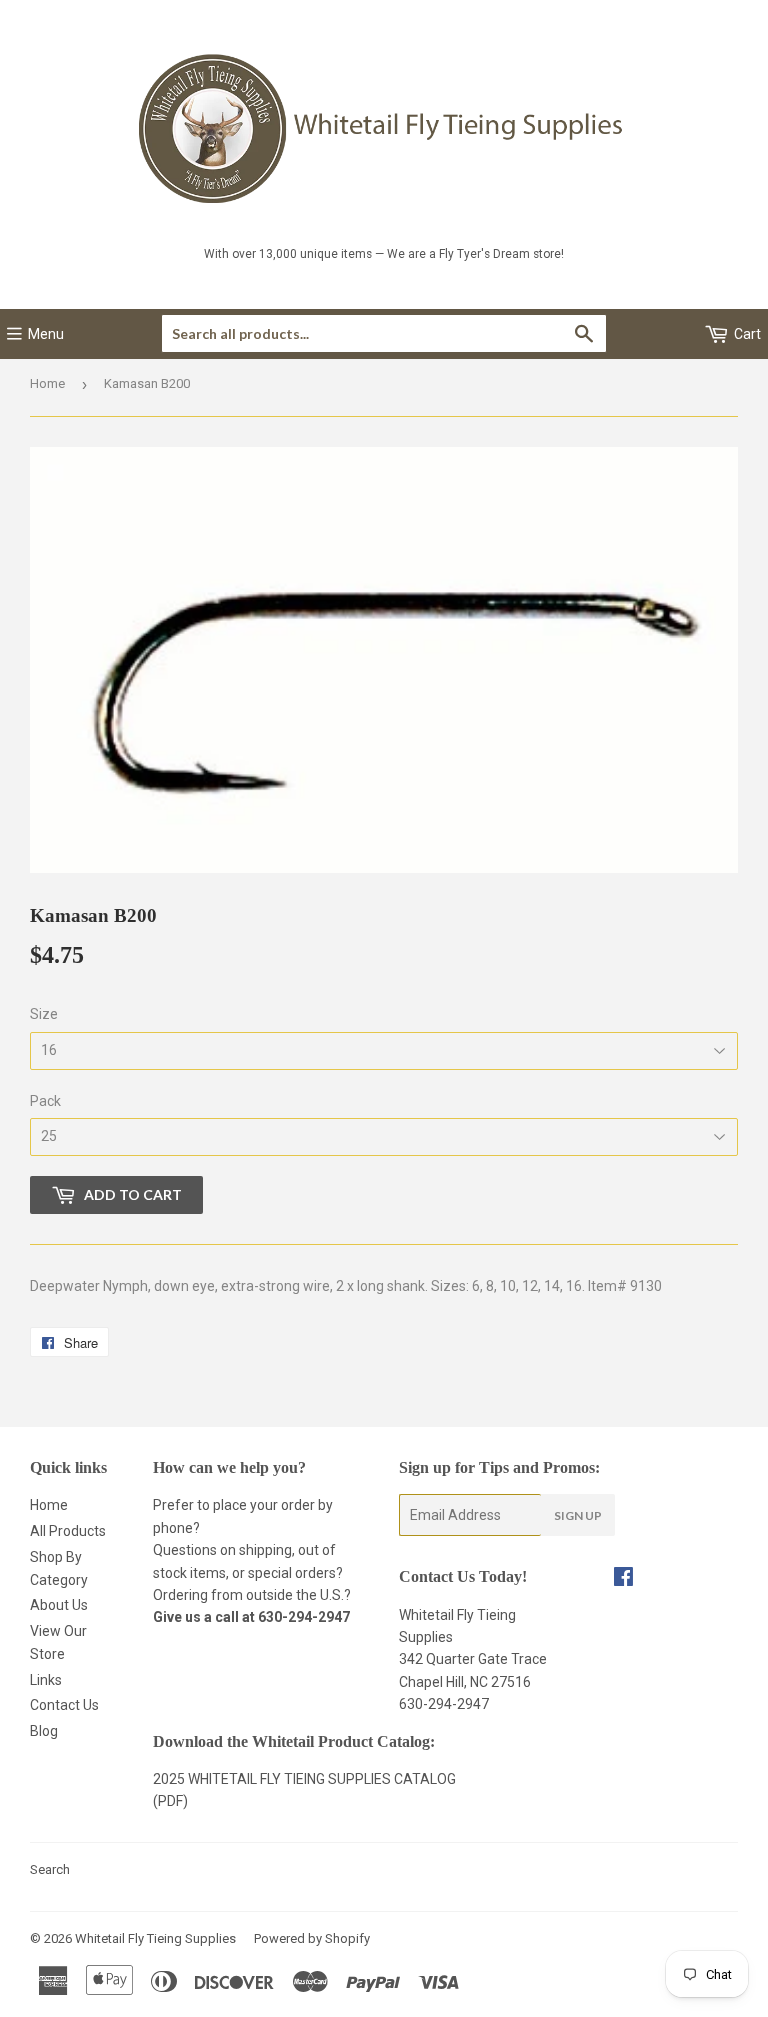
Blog (44, 1731)
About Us (59, 1605)
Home (47, 383)
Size (44, 1014)
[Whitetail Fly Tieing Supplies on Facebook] (623, 1579)
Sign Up (578, 1515)
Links (46, 1680)
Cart (746, 334)
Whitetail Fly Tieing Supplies (155, 1938)
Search (50, 1869)
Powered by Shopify (312, 1938)
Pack (45, 1101)
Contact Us (64, 1705)
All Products (68, 1531)
